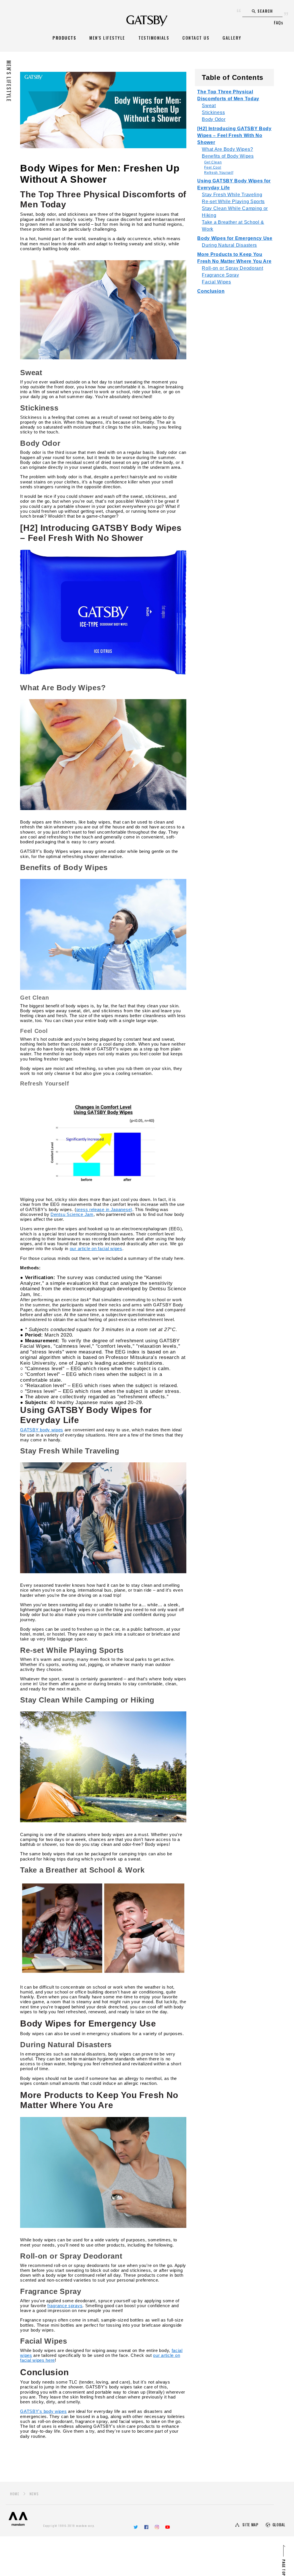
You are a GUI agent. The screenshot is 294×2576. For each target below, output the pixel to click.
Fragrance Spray (220, 275)
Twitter (136, 2527)
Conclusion (211, 291)
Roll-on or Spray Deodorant (232, 268)
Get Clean (213, 162)
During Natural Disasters (229, 245)
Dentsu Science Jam (72, 1214)
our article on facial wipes (96, 1249)
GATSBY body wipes (42, 1430)
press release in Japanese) (104, 1209)
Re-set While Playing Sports (233, 202)
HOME (15, 2494)
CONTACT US (196, 38)
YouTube (168, 2527)
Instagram (157, 2527)
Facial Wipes (216, 282)
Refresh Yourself (219, 173)
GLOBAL (279, 2525)
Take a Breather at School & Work (233, 226)
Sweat (209, 106)
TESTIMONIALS (154, 38)
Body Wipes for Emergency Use (235, 238)
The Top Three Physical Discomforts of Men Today (228, 95)
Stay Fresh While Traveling (232, 195)
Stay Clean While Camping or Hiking (235, 212)
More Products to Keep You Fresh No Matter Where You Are (234, 258)
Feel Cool (213, 167)
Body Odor (214, 119)
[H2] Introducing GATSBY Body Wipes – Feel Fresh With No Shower (234, 135)
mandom (18, 2519)
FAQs (278, 22)
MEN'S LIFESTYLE (107, 38)
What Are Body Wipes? (227, 149)
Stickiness (213, 112)
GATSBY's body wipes (43, 2411)
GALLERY (232, 38)
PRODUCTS (64, 38)
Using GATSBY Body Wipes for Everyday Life (234, 184)
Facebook (146, 2527)
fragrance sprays (65, 2306)
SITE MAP (250, 2525)
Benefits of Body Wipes (228, 156)
